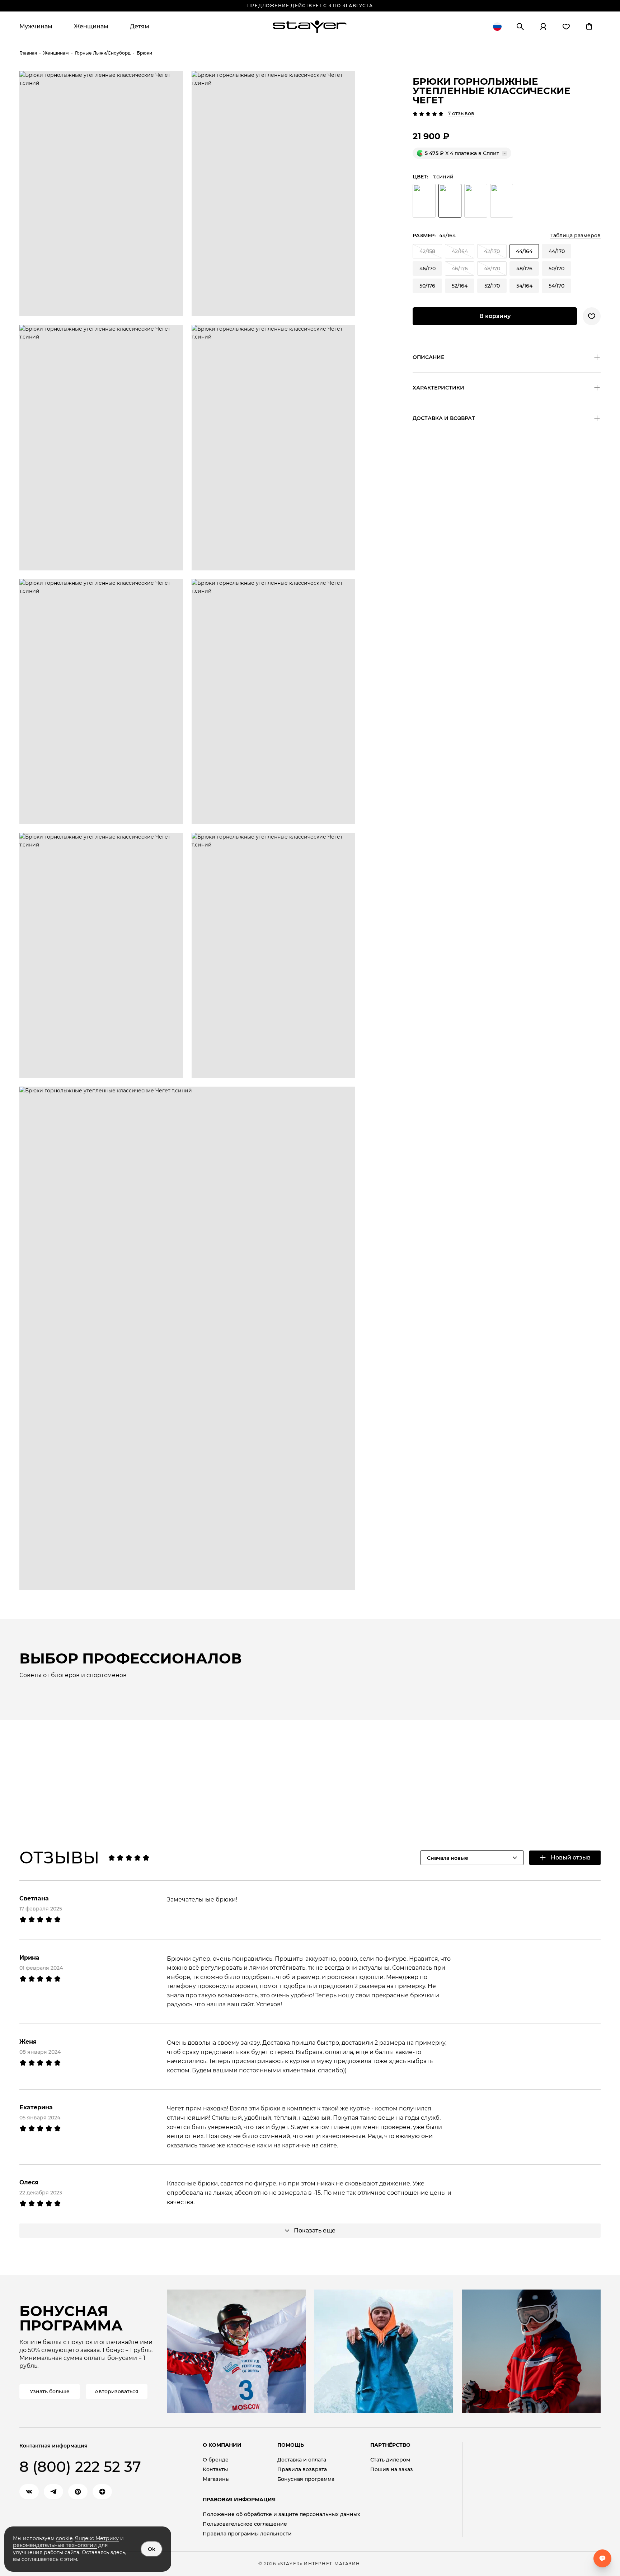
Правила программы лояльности (247, 2534)
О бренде (216, 2460)
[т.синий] (450, 201)
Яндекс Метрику (97, 2538)
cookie (64, 2538)
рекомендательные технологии (55, 2545)
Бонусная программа (306, 2479)
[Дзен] (102, 2492)
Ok (152, 2549)
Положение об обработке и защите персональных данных (281, 2514)
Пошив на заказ (392, 2470)
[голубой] (502, 201)
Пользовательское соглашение (245, 2524)
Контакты (215, 2470)
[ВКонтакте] (29, 2492)
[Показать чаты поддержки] (602, 2558)
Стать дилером (390, 2460)
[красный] (476, 201)
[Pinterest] (78, 2492)
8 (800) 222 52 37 (80, 2467)
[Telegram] (53, 2492)
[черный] (424, 201)
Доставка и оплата (302, 2460)
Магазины (216, 2479)
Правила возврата (302, 2470)
